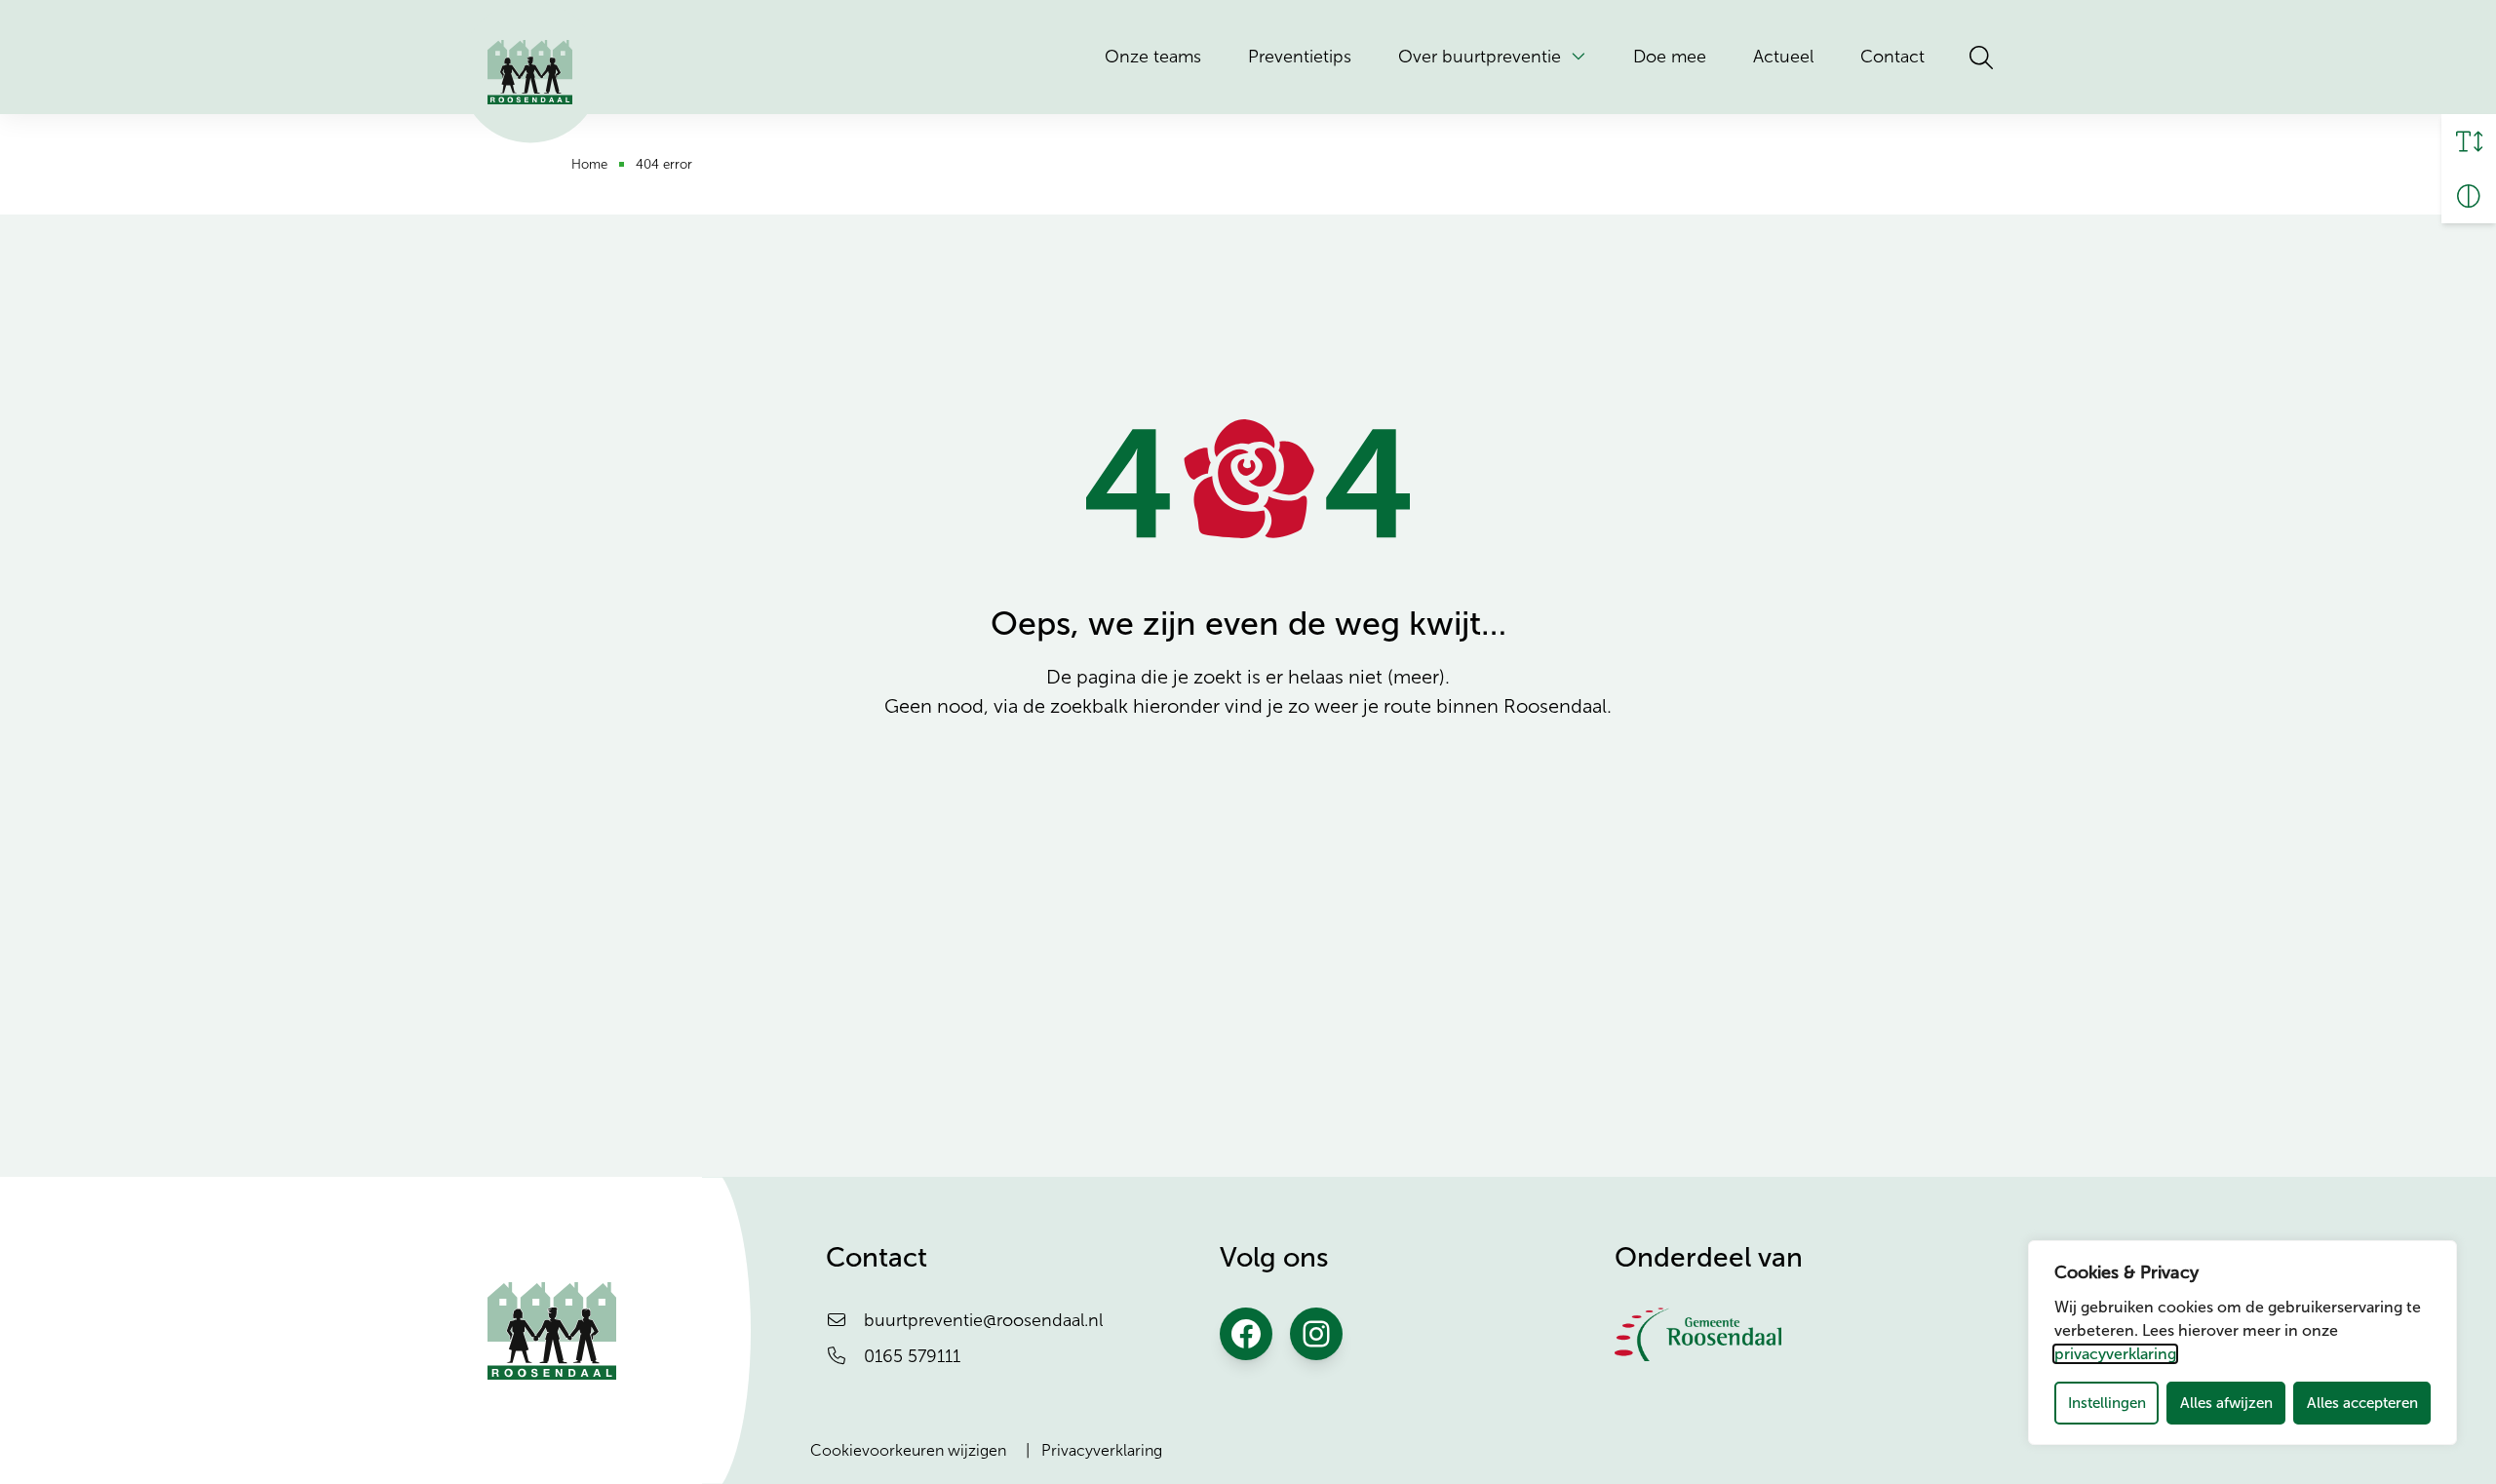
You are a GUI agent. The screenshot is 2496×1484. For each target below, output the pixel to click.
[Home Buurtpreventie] (530, 72)
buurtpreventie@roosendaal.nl (983, 1320)
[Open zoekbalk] (1981, 58)
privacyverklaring (2115, 1354)
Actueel (1783, 57)
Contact (1892, 57)
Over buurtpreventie (1480, 57)
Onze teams (1153, 57)
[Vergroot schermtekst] (2469, 141)
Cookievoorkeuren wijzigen (908, 1450)
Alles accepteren (2362, 1403)
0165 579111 (912, 1356)
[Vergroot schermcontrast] (2469, 196)
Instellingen (2107, 1403)
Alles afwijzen (2226, 1403)
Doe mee (1670, 57)
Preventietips (1300, 57)
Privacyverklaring (1102, 1450)
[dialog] (2242, 1343)
